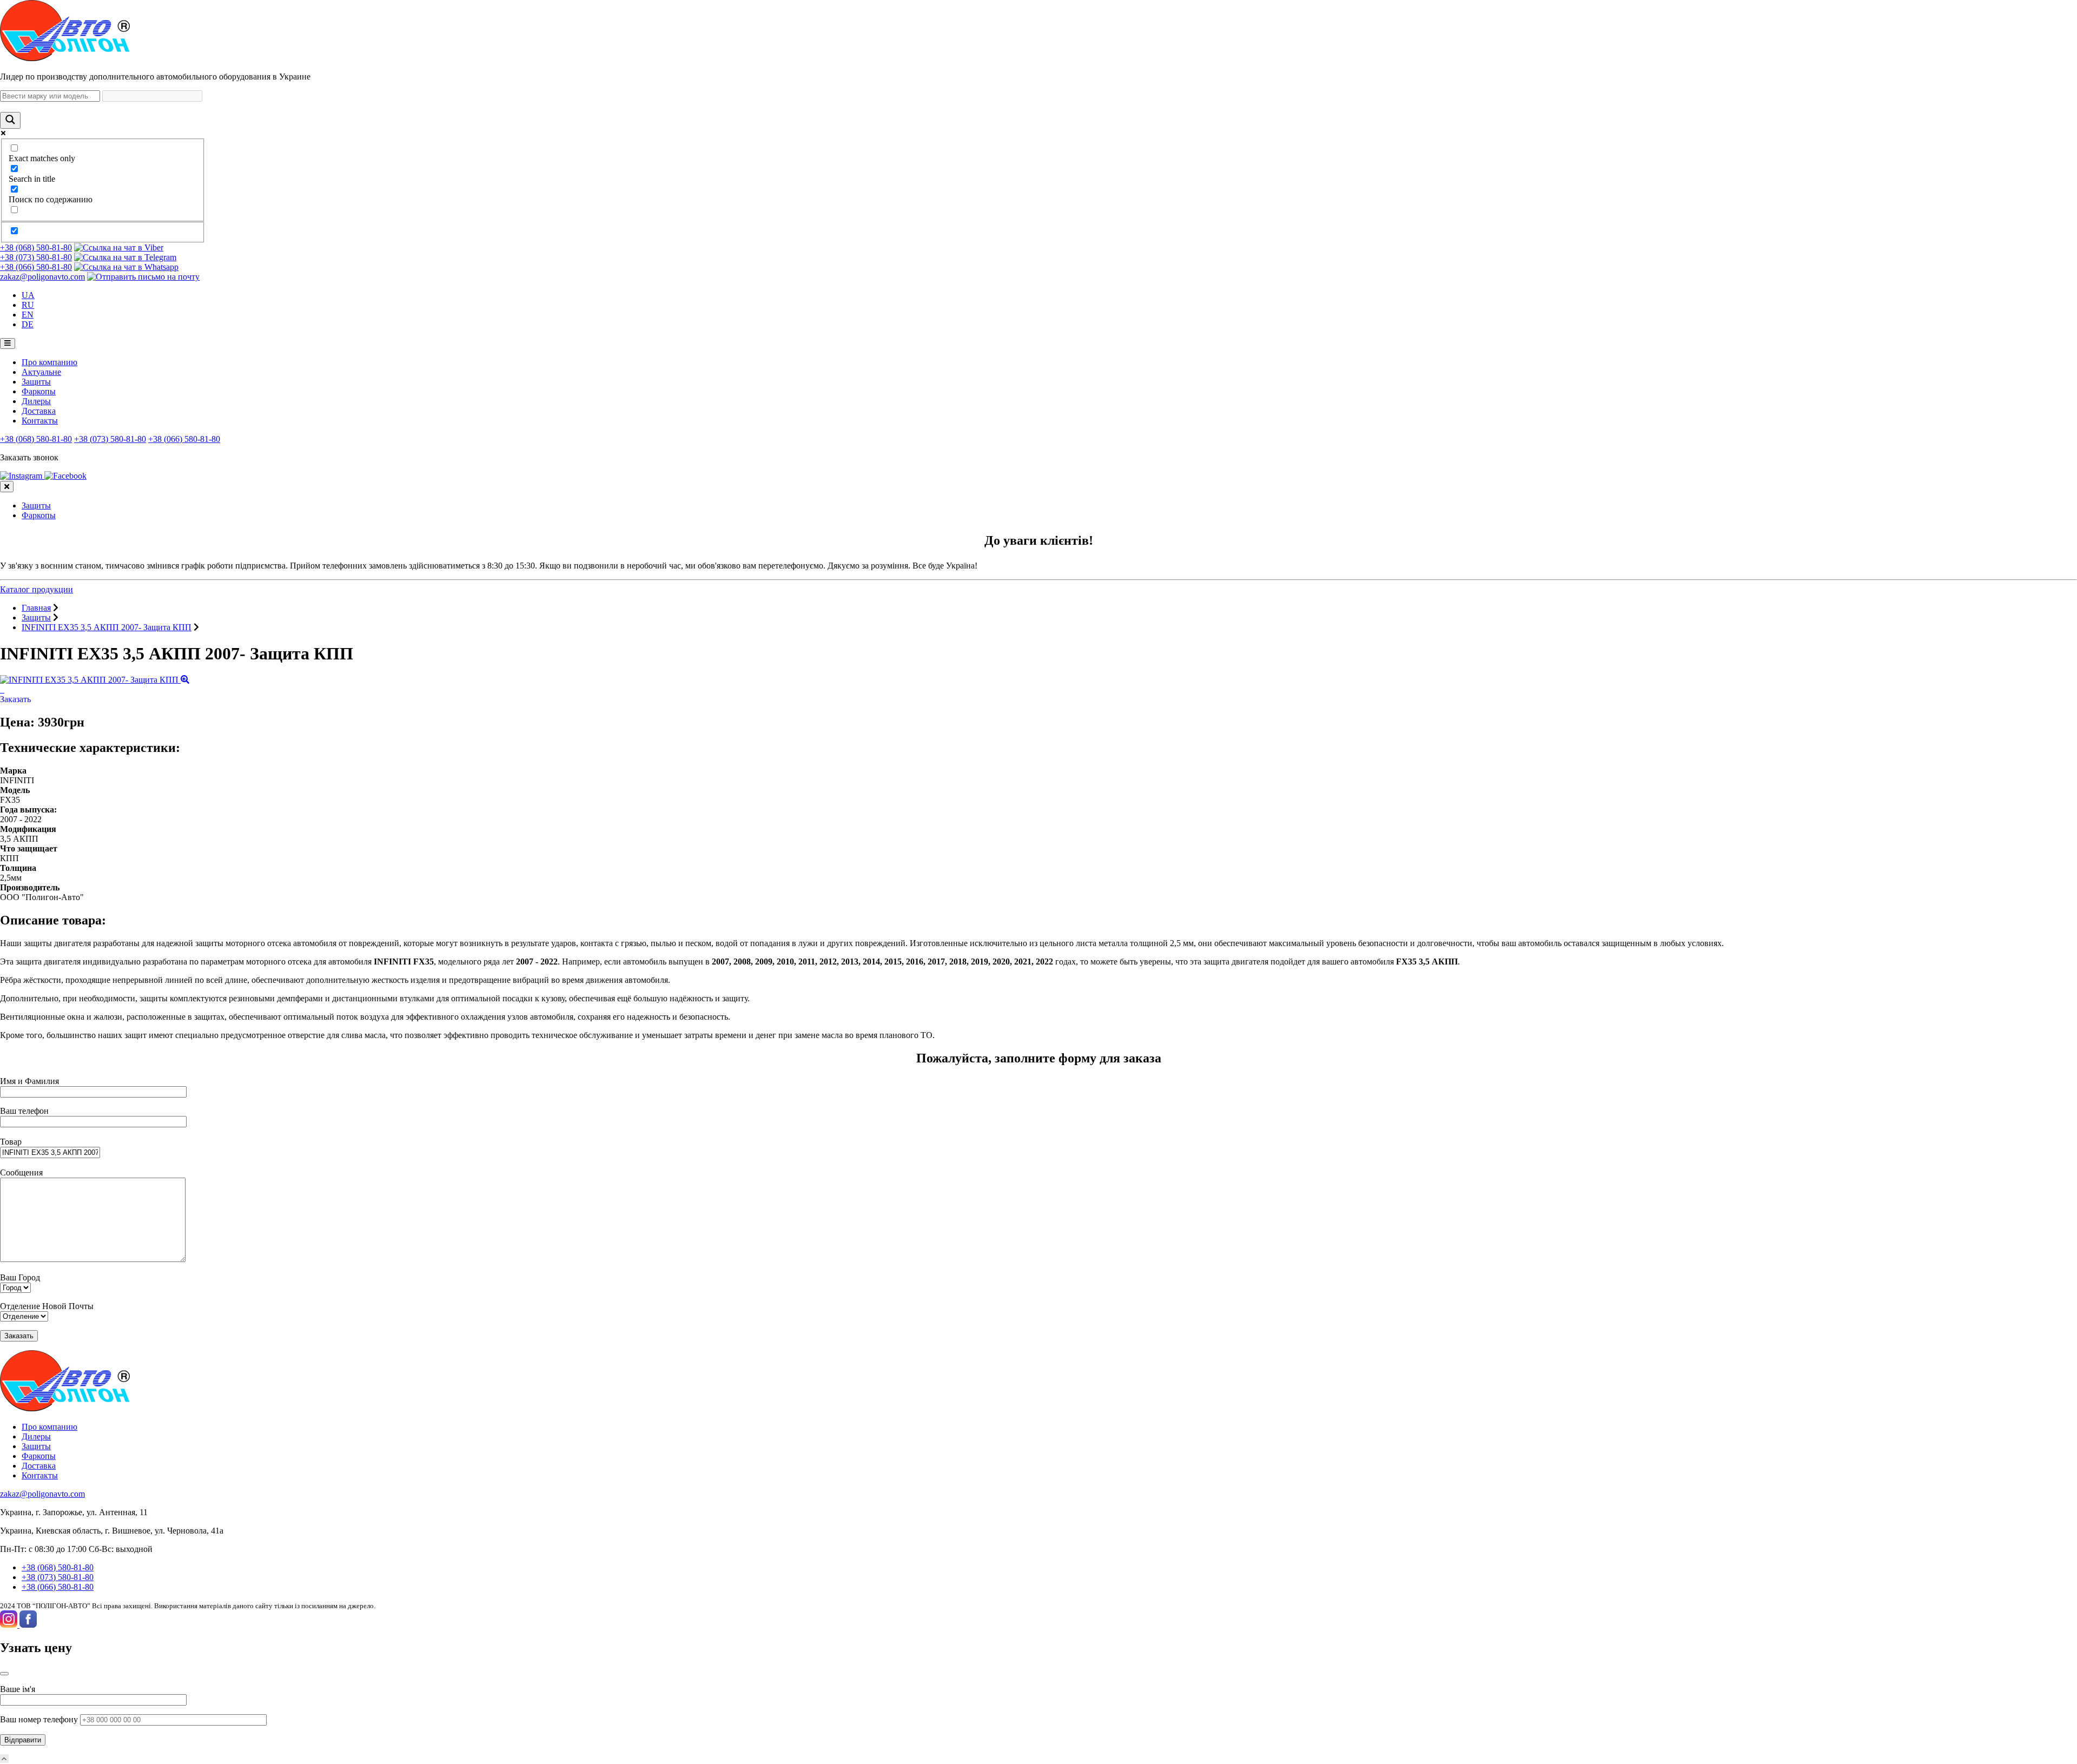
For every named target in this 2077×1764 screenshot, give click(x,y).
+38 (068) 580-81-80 (36, 247)
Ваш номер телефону (40, 1719)
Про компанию (49, 362)
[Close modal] (4, 1674)
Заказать (15, 699)
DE (28, 324)
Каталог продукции (37, 589)
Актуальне (41, 372)
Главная (36, 608)
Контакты (40, 421)
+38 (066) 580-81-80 (36, 267)
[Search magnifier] (10, 120)
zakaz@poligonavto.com (42, 277)
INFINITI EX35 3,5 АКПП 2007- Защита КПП (107, 627)
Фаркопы (39, 391)
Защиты (36, 382)
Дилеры (36, 401)
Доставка (39, 411)
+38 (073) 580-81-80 (36, 257)
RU (28, 305)
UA (28, 295)
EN (28, 315)
